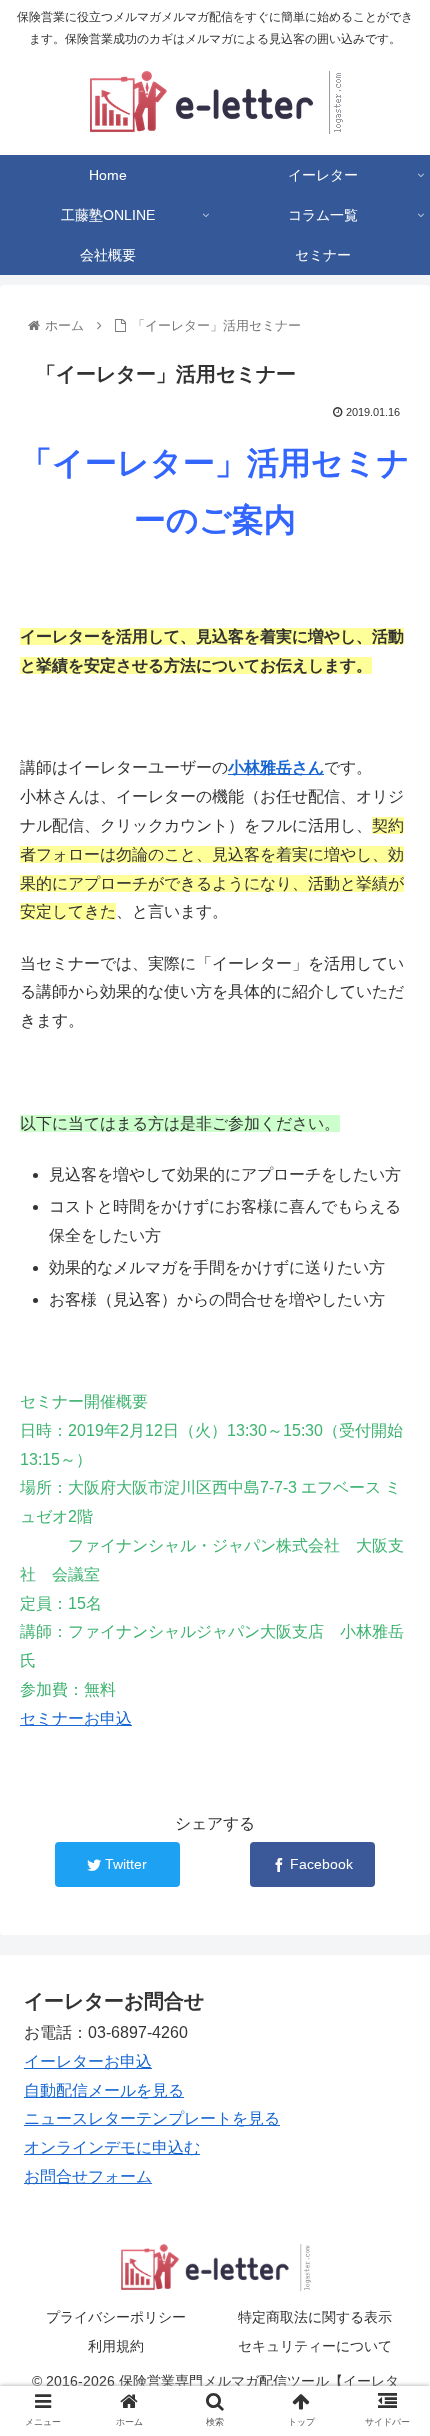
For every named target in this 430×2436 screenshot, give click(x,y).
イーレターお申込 (88, 2061)
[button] (388, 1904)
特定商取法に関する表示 (315, 2317)
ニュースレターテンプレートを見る (152, 2118)
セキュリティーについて (315, 2346)
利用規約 (116, 2346)
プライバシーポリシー (116, 2317)
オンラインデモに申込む (112, 2147)
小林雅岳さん (276, 767)
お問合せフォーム (88, 2176)
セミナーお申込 (76, 1718)
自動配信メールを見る (104, 2090)
